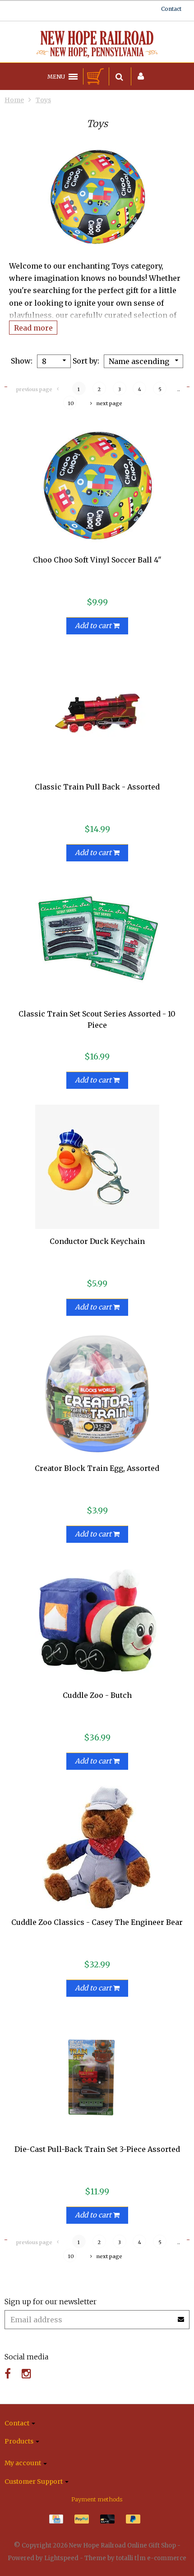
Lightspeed (61, 2558)
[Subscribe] (181, 2316)
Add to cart (94, 626)
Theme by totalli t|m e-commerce (135, 2558)
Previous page (34, 389)
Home (14, 100)
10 (71, 403)
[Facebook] (8, 2374)
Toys (43, 100)
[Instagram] (26, 2374)
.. (179, 389)
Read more (33, 327)
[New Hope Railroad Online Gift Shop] (97, 44)
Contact (171, 9)
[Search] (119, 76)
